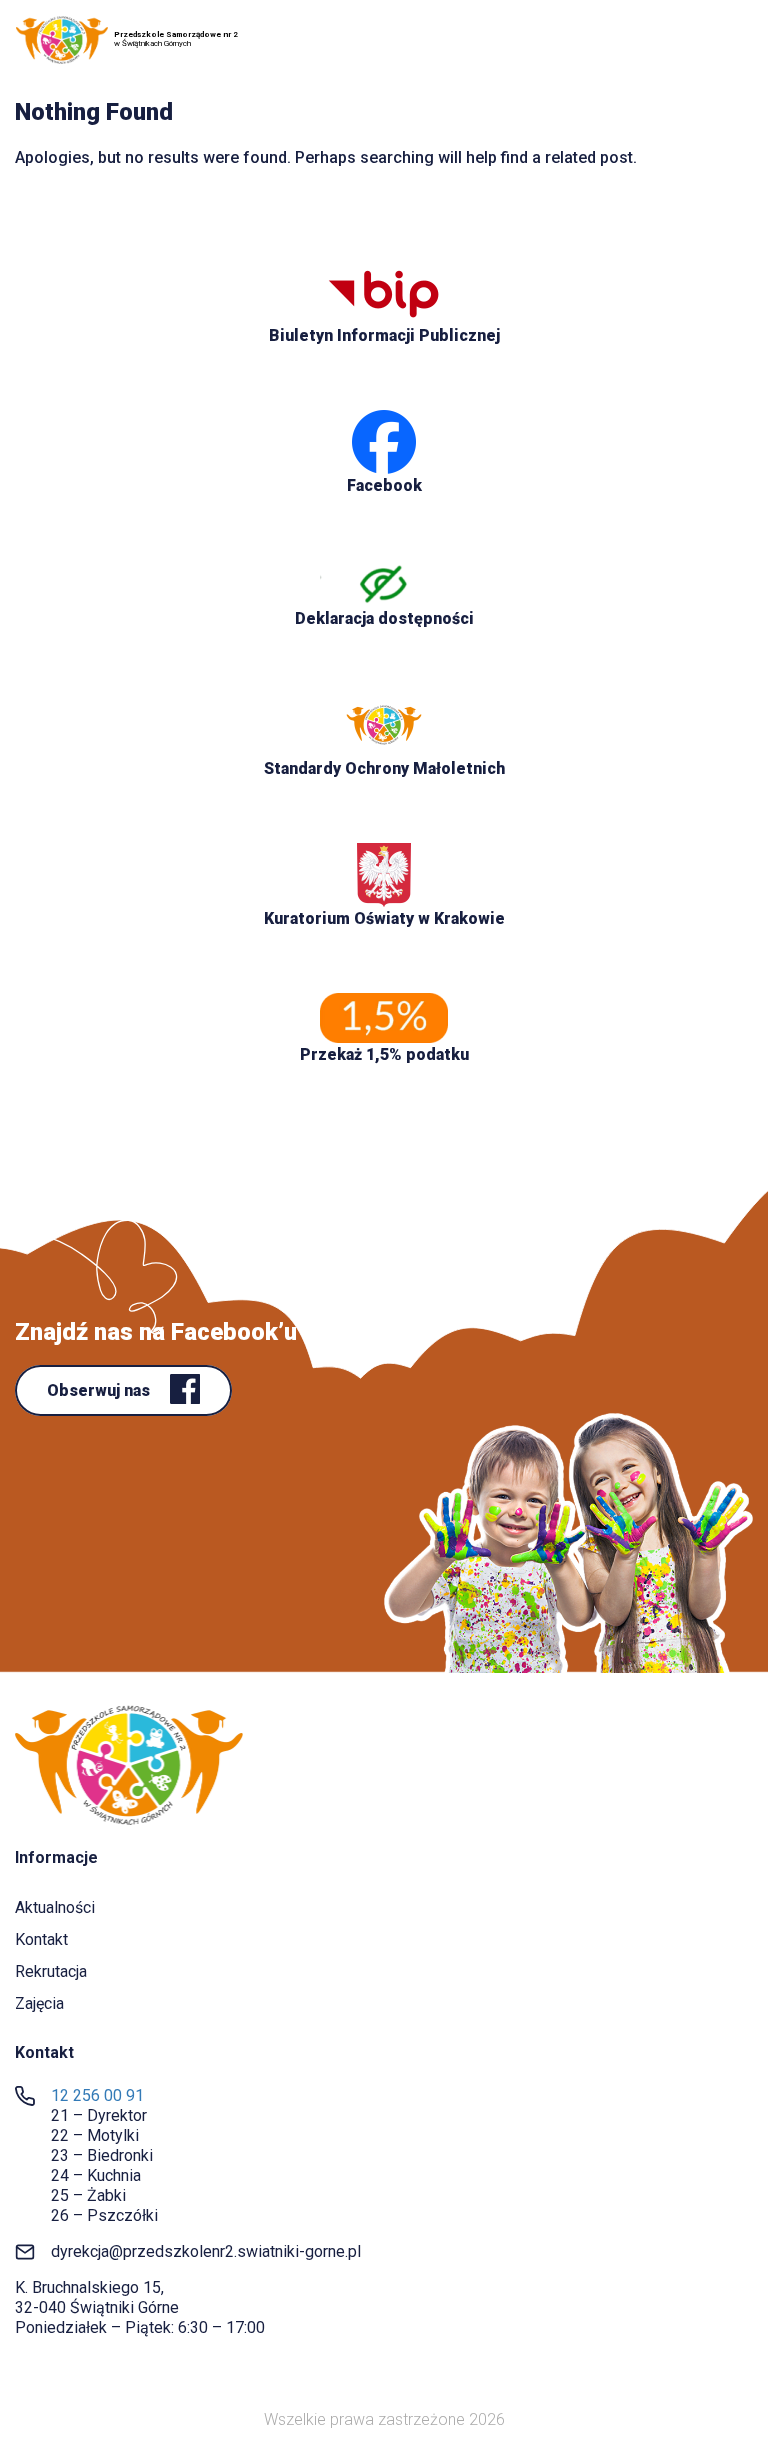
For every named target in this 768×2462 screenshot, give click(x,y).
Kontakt (41, 1939)
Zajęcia (39, 2003)
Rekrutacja (51, 1971)
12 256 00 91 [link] (97, 2095)
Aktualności (55, 1907)
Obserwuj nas (100, 1390)
